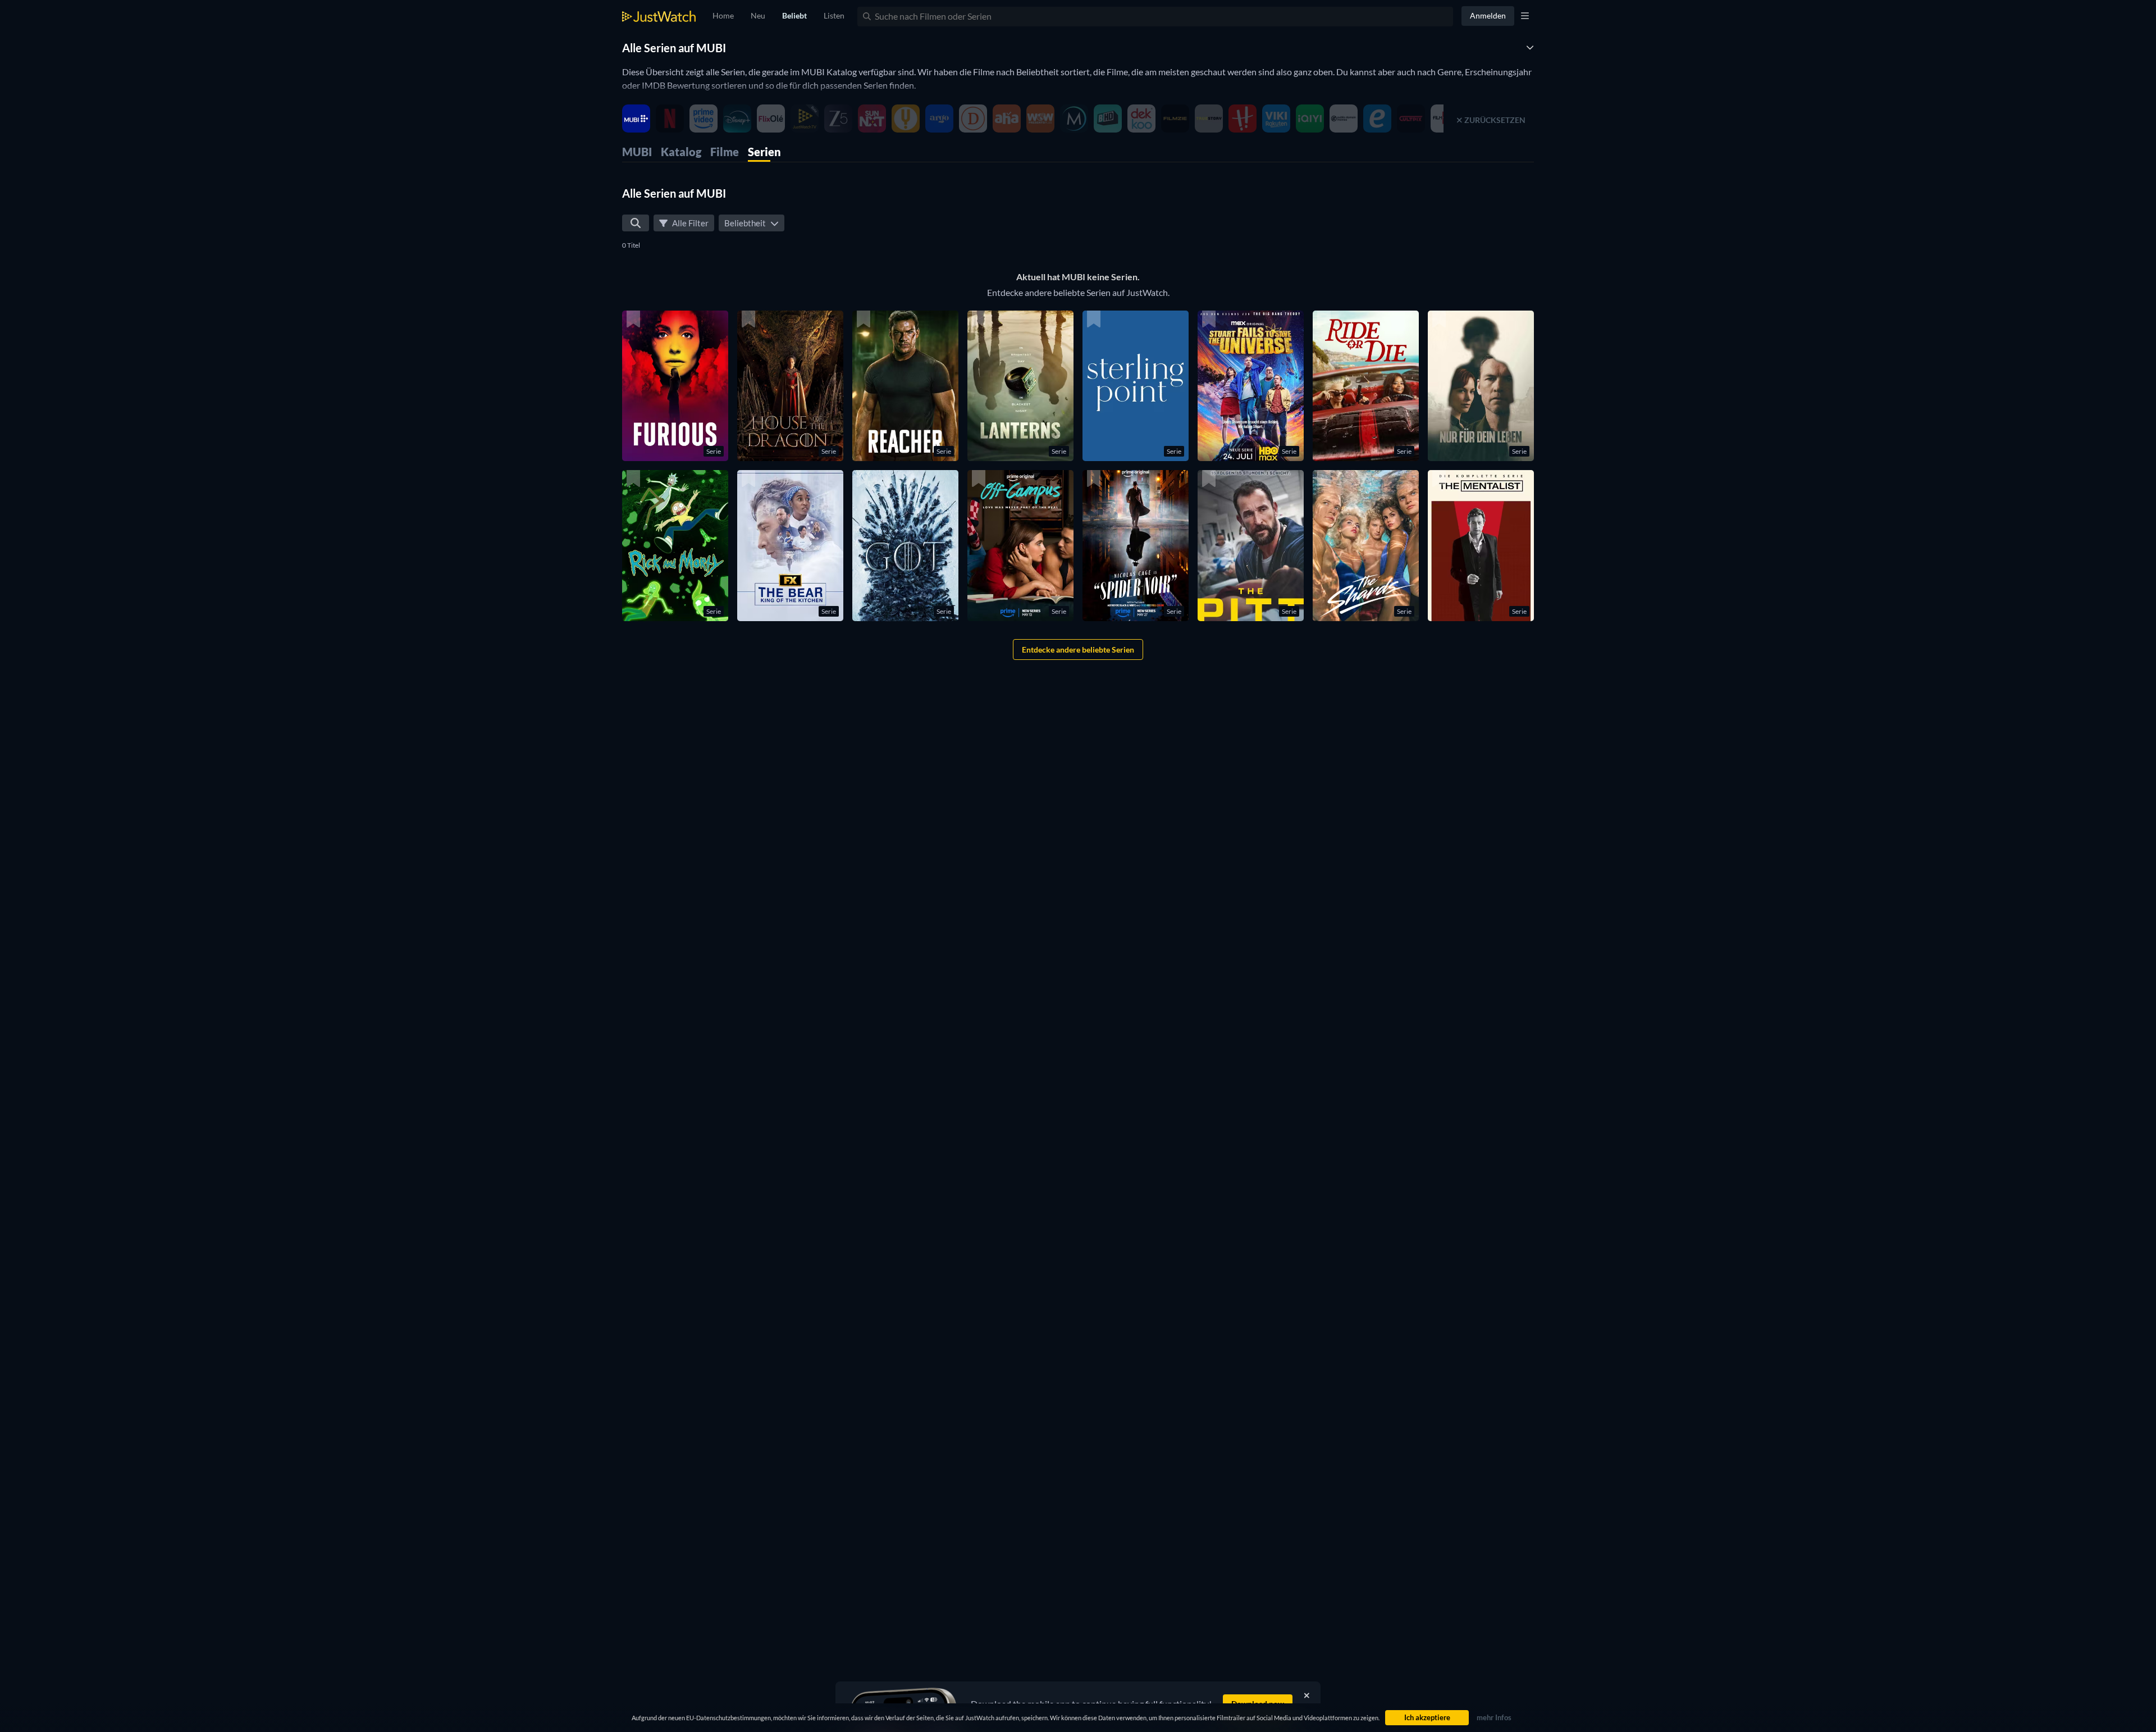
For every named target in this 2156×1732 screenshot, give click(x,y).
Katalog (681, 152)
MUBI (637, 152)
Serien (764, 152)
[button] (675, 386)
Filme (725, 152)
